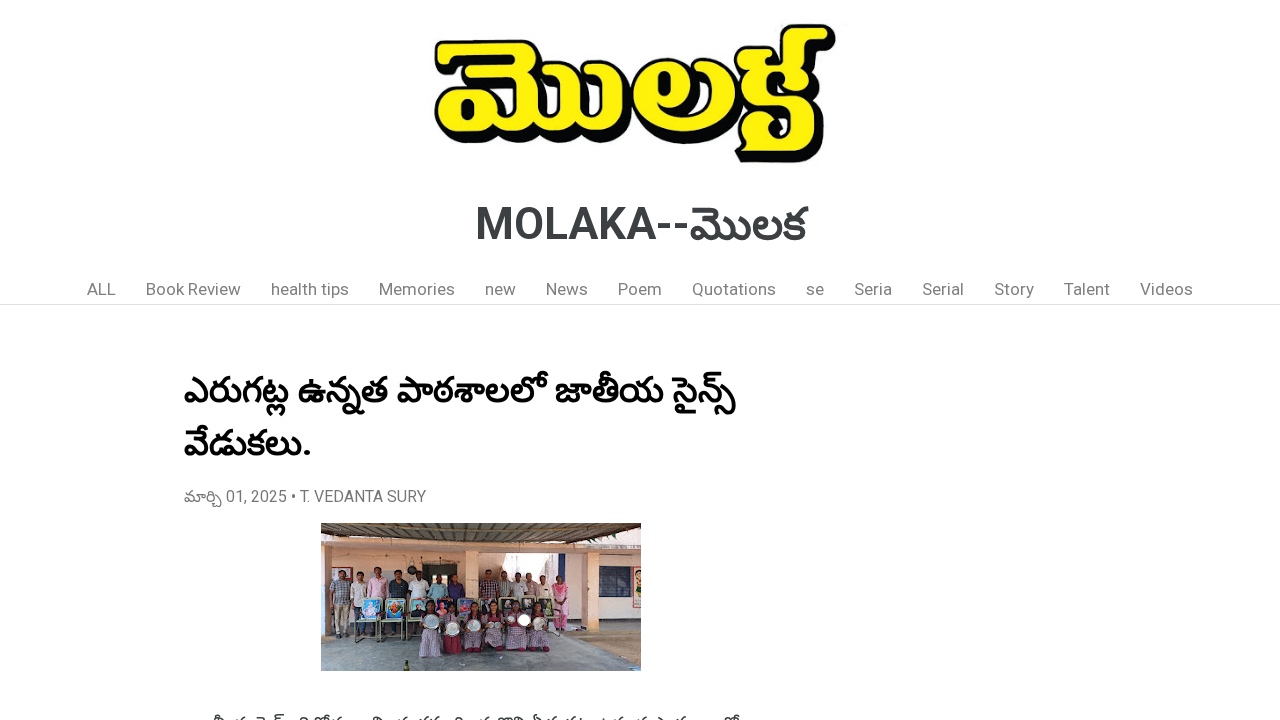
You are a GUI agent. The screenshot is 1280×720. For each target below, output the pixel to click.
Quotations (734, 289)
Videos (1166, 289)
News (567, 289)
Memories (417, 289)
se (815, 289)
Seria (873, 289)
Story (1014, 289)
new (500, 289)
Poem (640, 289)
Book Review (193, 289)
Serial (943, 289)
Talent (1087, 289)
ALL (101, 289)
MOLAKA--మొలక (640, 224)
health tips (310, 289)
